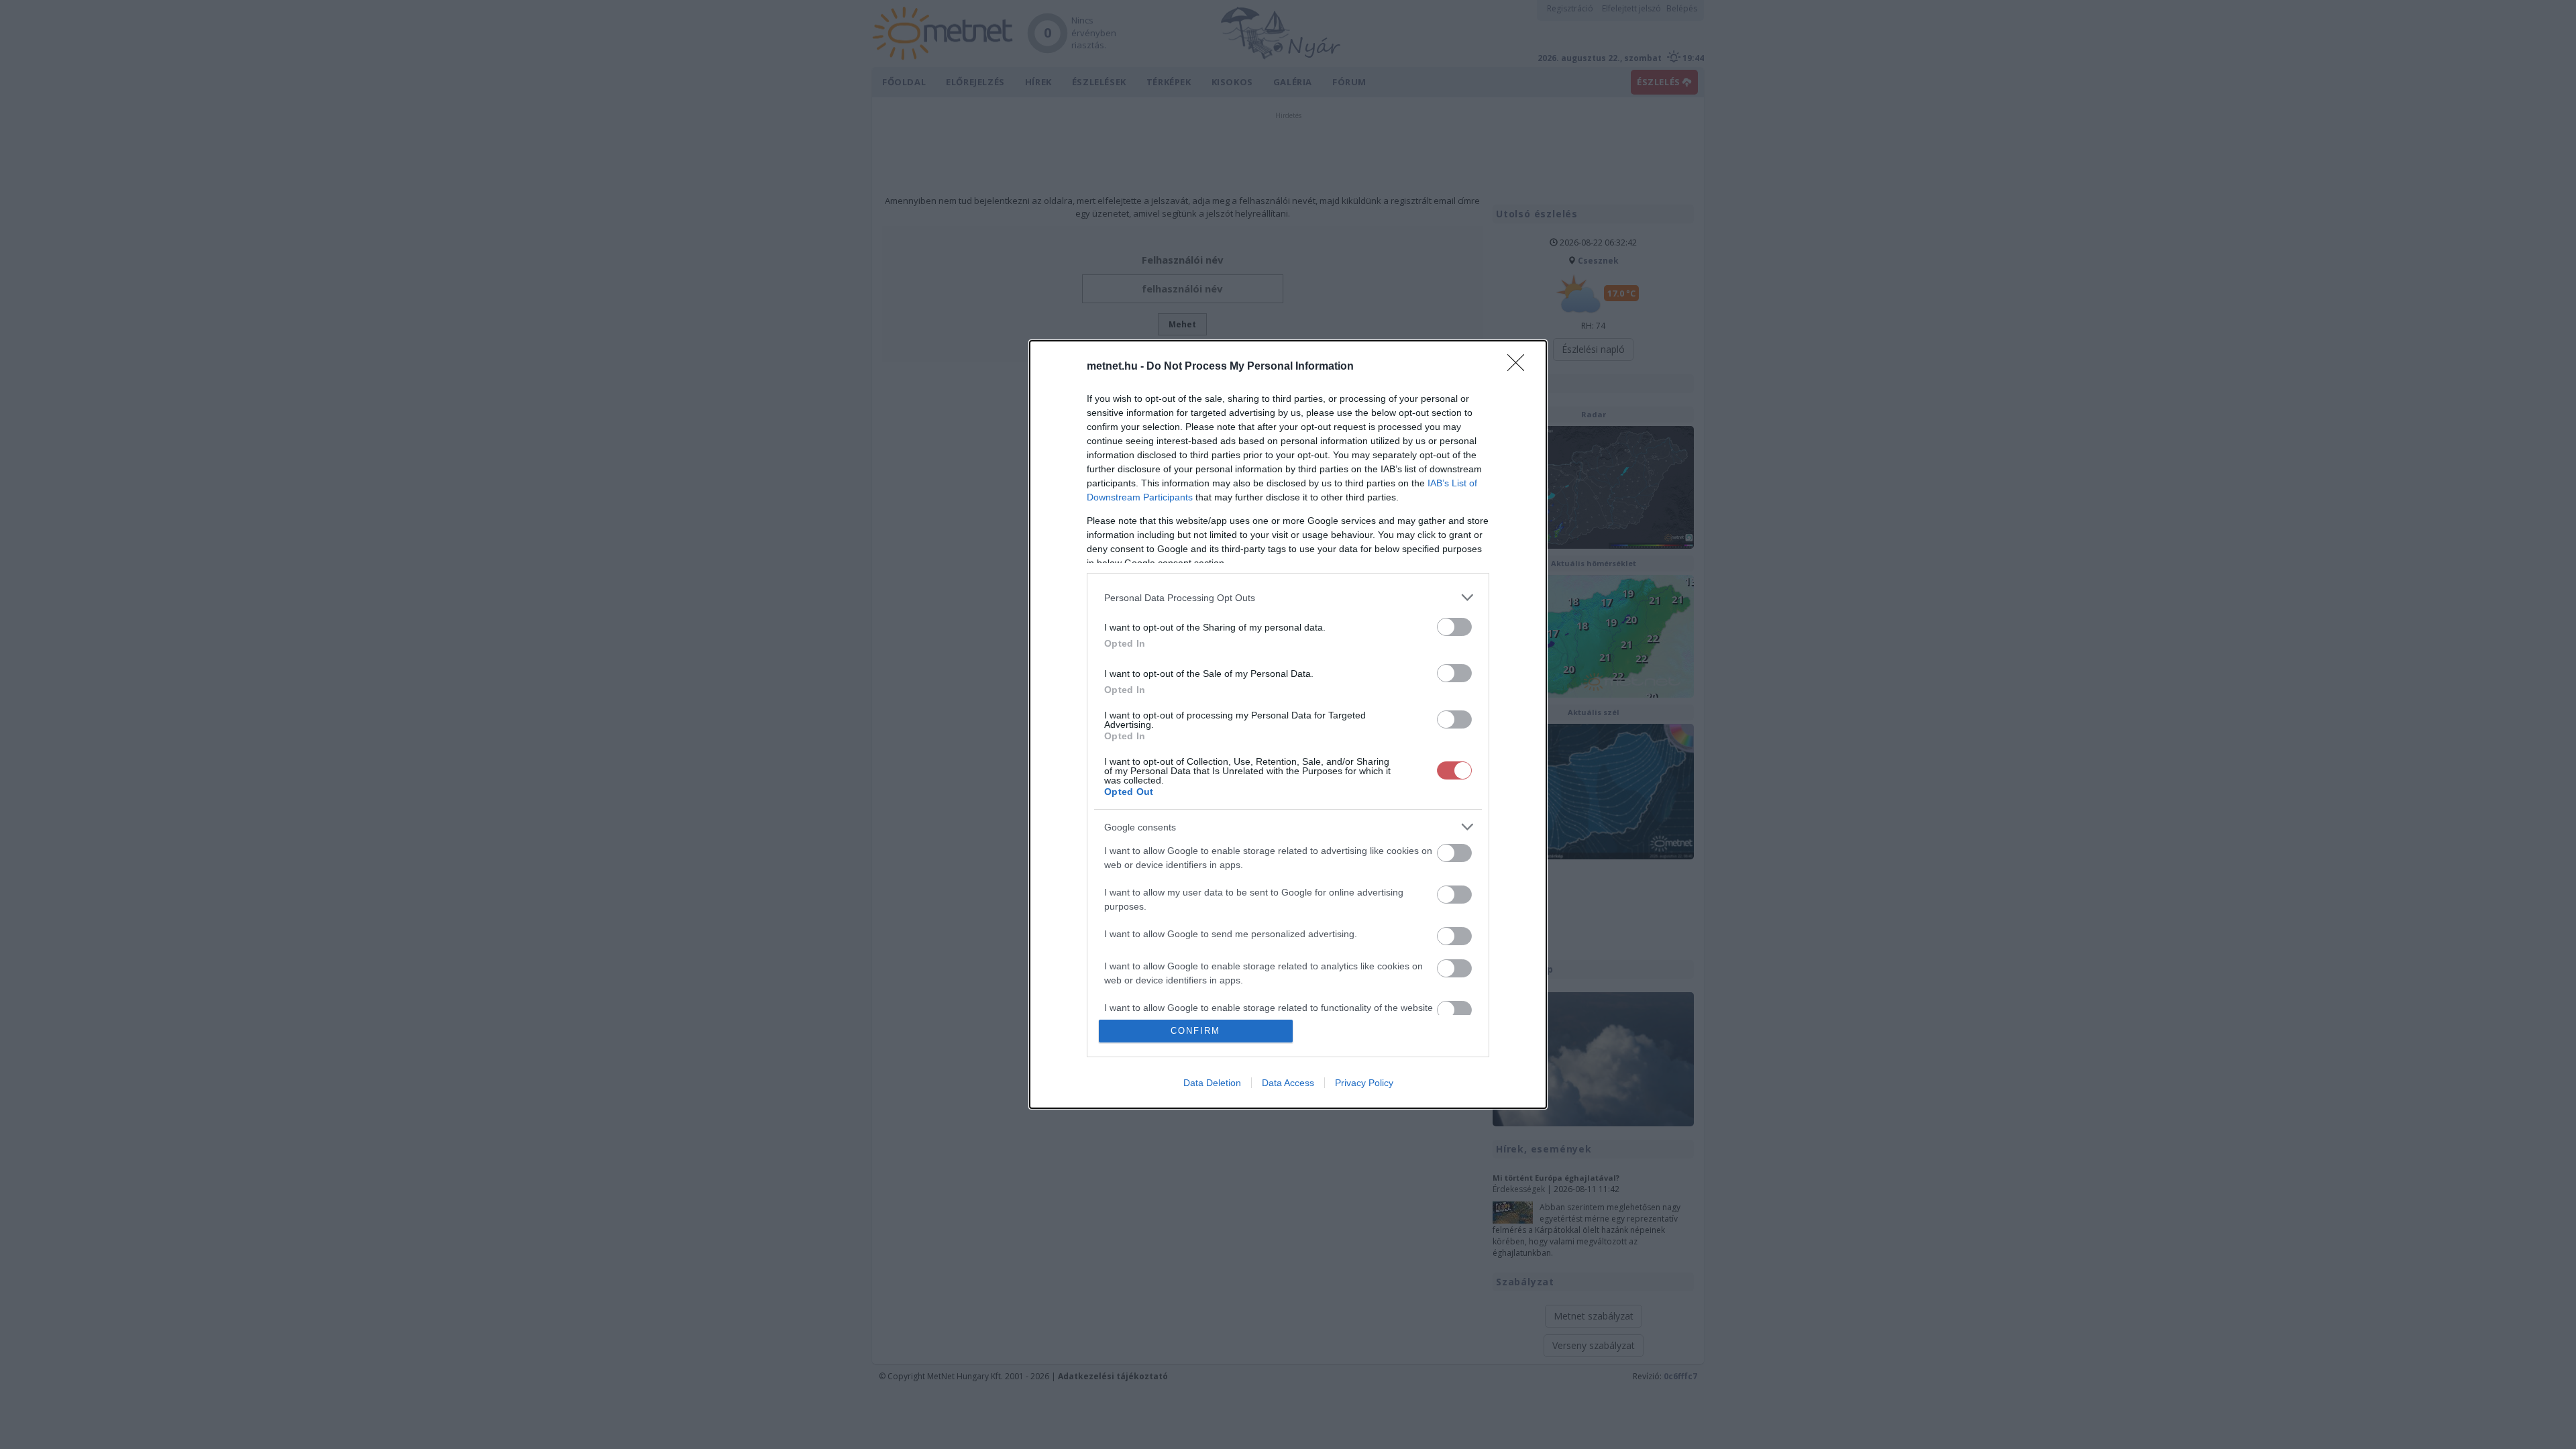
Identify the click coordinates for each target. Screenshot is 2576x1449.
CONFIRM (1195, 1031)
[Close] (1520, 367)
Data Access (1288, 1083)
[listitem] (1288, 597)
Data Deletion (1212, 1083)
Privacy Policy (1364, 1083)
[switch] (1454, 627)
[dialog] (1288, 724)
